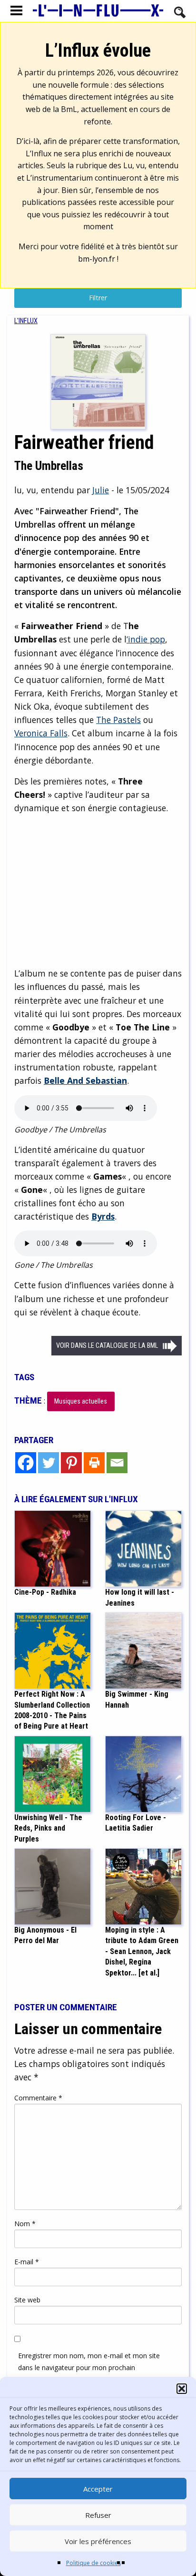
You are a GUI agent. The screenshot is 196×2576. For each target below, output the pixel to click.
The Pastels (118, 720)
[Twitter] (49, 1463)
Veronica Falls (41, 733)
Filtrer (98, 298)
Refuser (98, 2515)
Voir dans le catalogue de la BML (107, 1346)
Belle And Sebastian (85, 1080)
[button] (182, 2389)
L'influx (26, 321)
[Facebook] (26, 1463)
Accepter (98, 2489)
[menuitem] (26, 321)
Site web (27, 2300)
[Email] (117, 1463)
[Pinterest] (71, 1463)
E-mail (27, 2262)
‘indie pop (146, 639)
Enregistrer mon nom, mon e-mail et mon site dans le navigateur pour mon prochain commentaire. (89, 2367)
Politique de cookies (93, 2563)
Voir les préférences (98, 2541)
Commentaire (38, 2098)
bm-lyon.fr (97, 259)
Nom (25, 2224)
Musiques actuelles (81, 1401)
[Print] (94, 1463)
